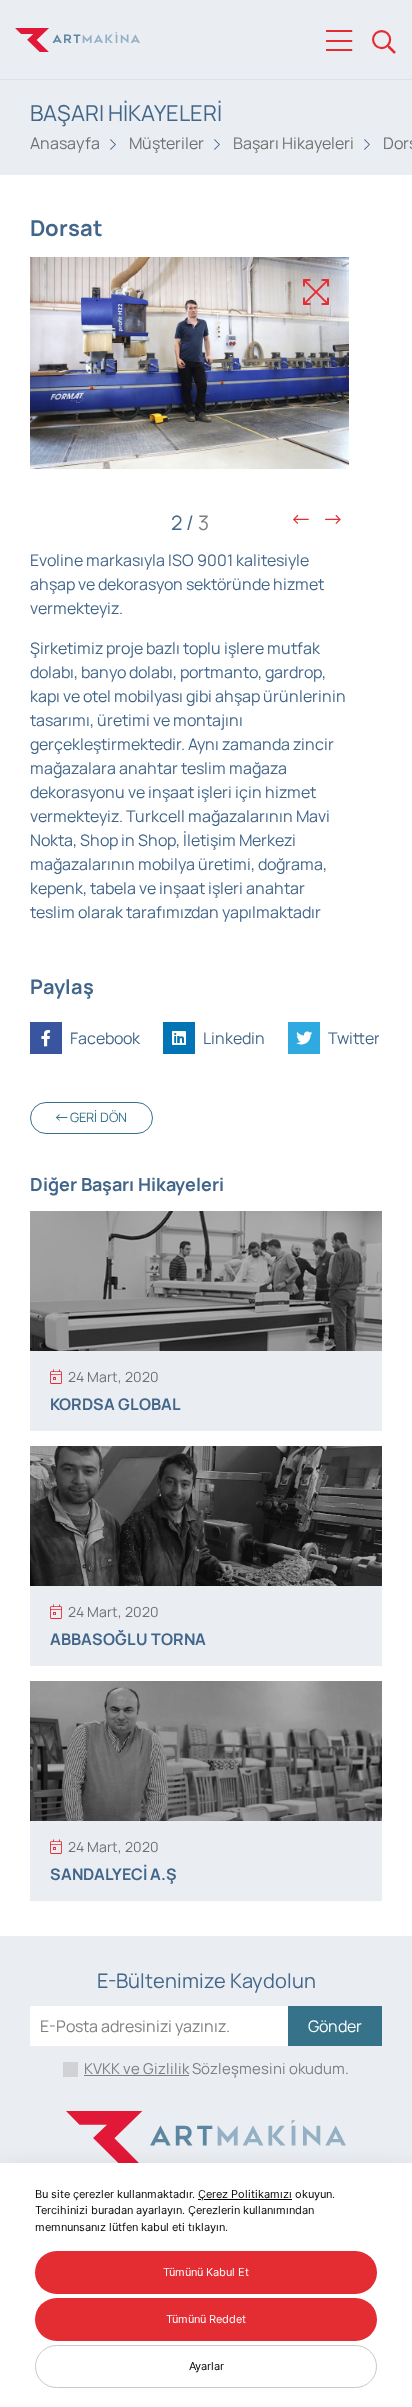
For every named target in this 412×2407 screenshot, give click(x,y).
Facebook (103, 1038)
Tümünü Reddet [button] (206, 2319)
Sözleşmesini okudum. (216, 2068)
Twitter (352, 1038)
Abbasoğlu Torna (128, 1639)
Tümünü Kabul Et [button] (206, 2272)
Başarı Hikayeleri (293, 143)
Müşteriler (166, 143)
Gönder (335, 2026)
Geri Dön (97, 1117)
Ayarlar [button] (206, 2366)
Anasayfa (65, 143)
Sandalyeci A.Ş (113, 1874)
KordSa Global (115, 1404)
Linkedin (232, 1038)
